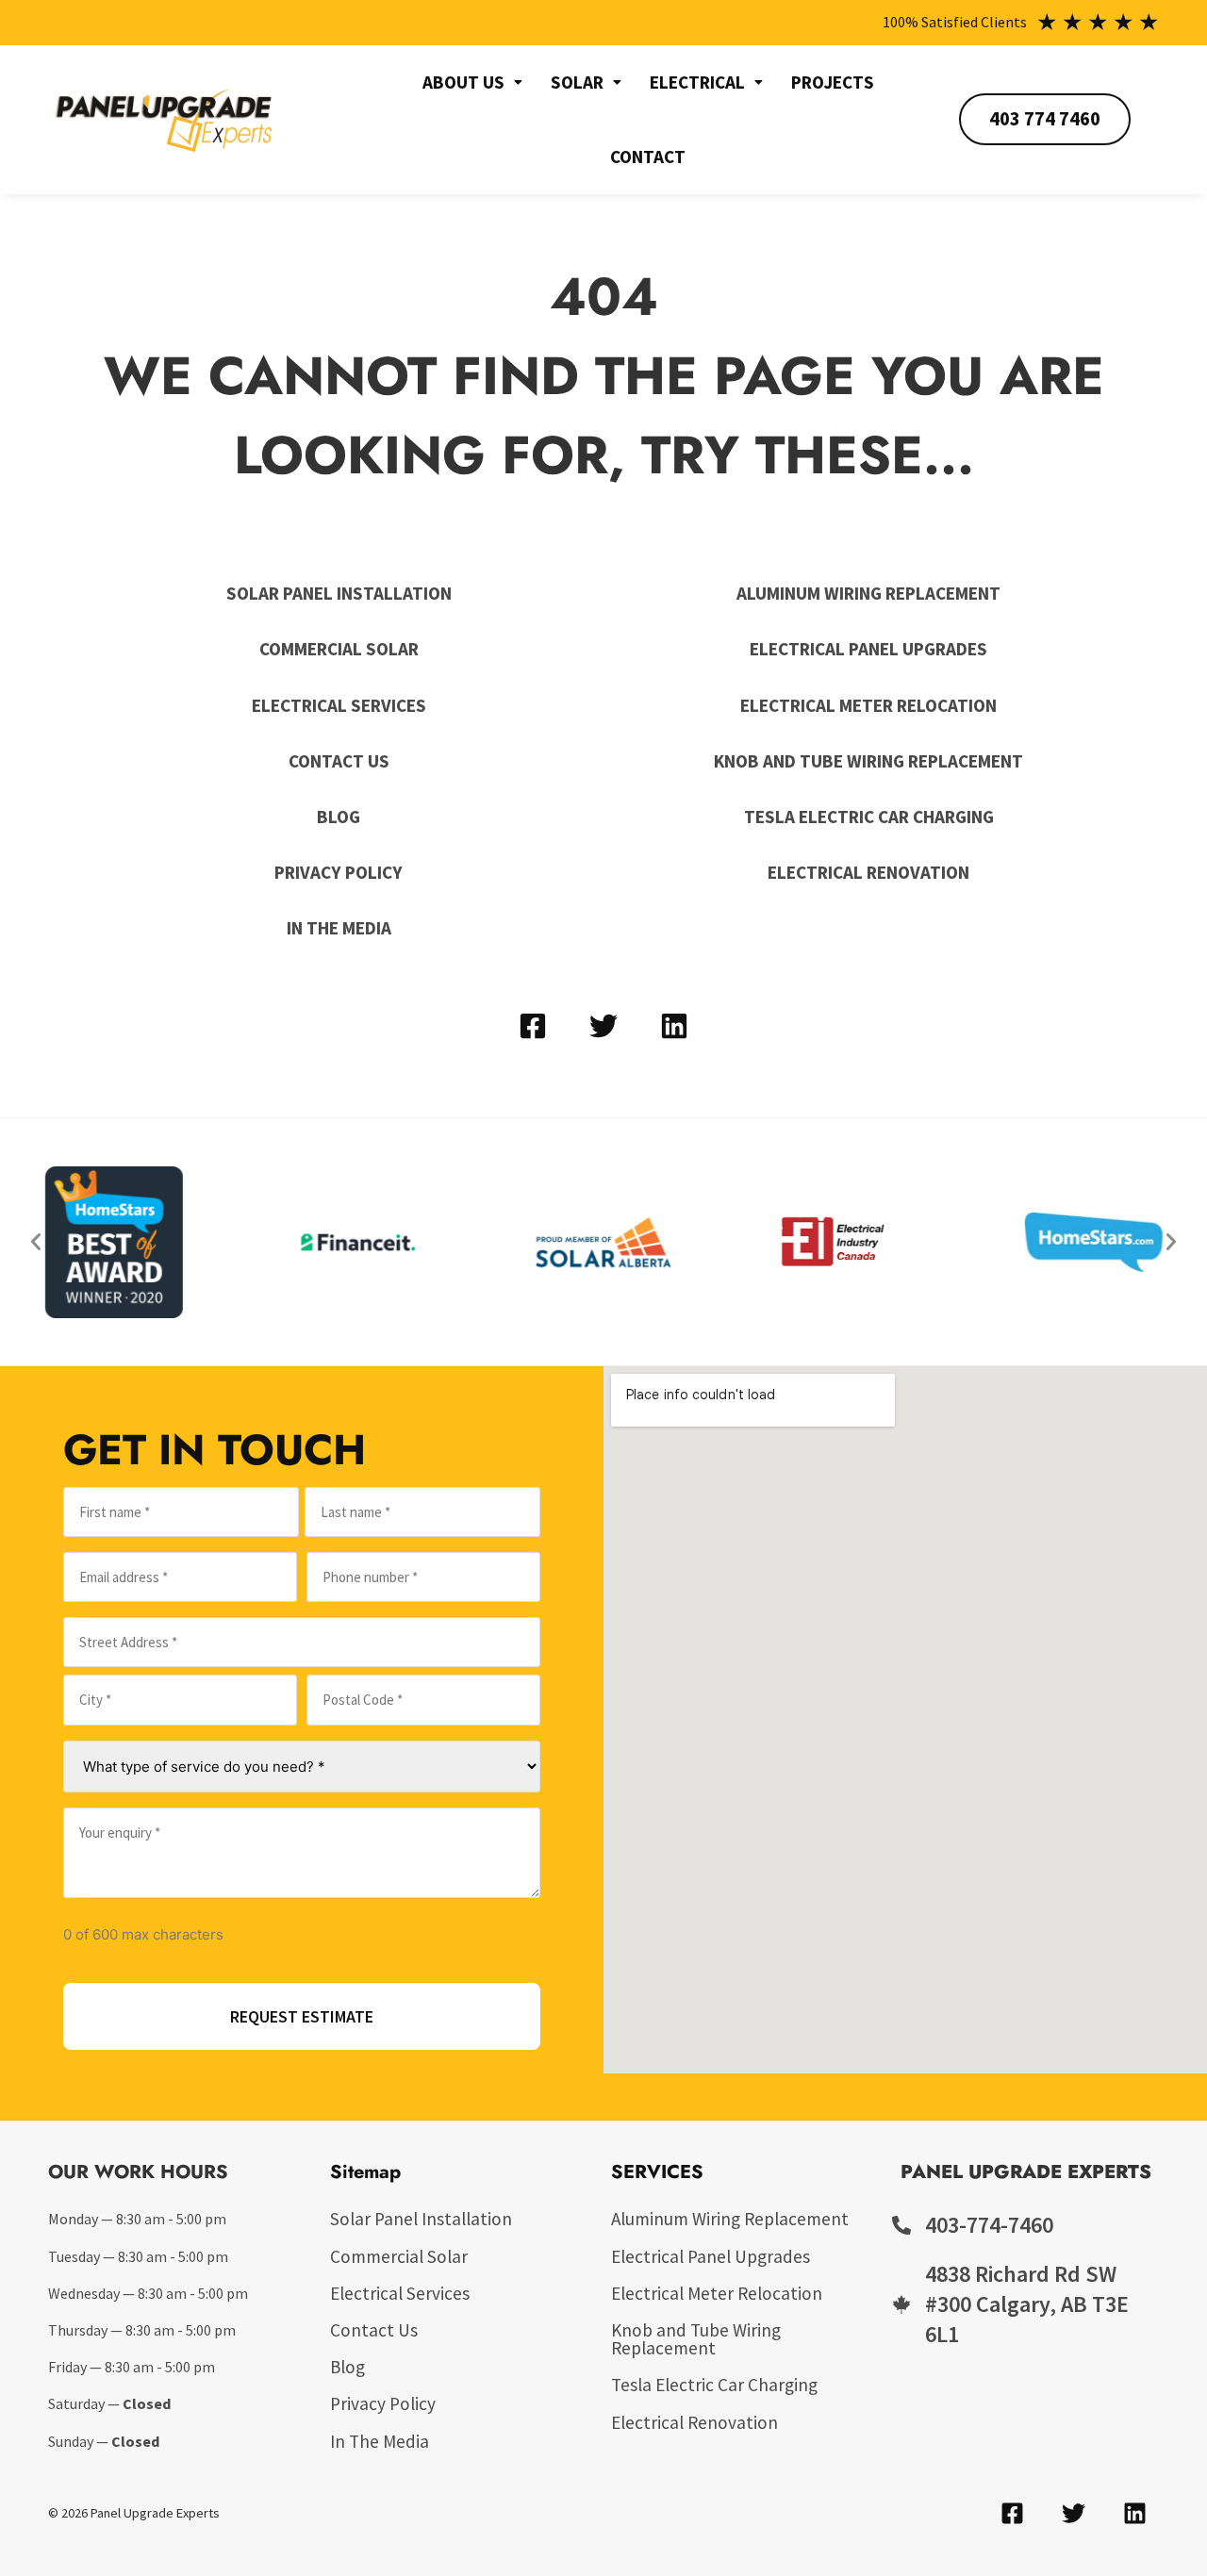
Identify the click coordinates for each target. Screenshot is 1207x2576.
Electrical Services (339, 705)
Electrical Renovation (868, 872)
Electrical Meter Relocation (868, 705)
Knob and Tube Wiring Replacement (868, 761)
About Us (463, 82)
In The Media (339, 928)
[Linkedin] (674, 1026)
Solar (577, 82)
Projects (833, 82)
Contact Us (339, 761)
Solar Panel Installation (339, 593)
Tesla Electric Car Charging (869, 817)
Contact (648, 157)
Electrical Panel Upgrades (868, 649)
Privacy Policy (339, 872)
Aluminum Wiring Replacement (868, 593)
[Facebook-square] (533, 1026)
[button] (472, 83)
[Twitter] (603, 1026)
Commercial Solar (339, 649)
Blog (339, 817)
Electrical (697, 82)
